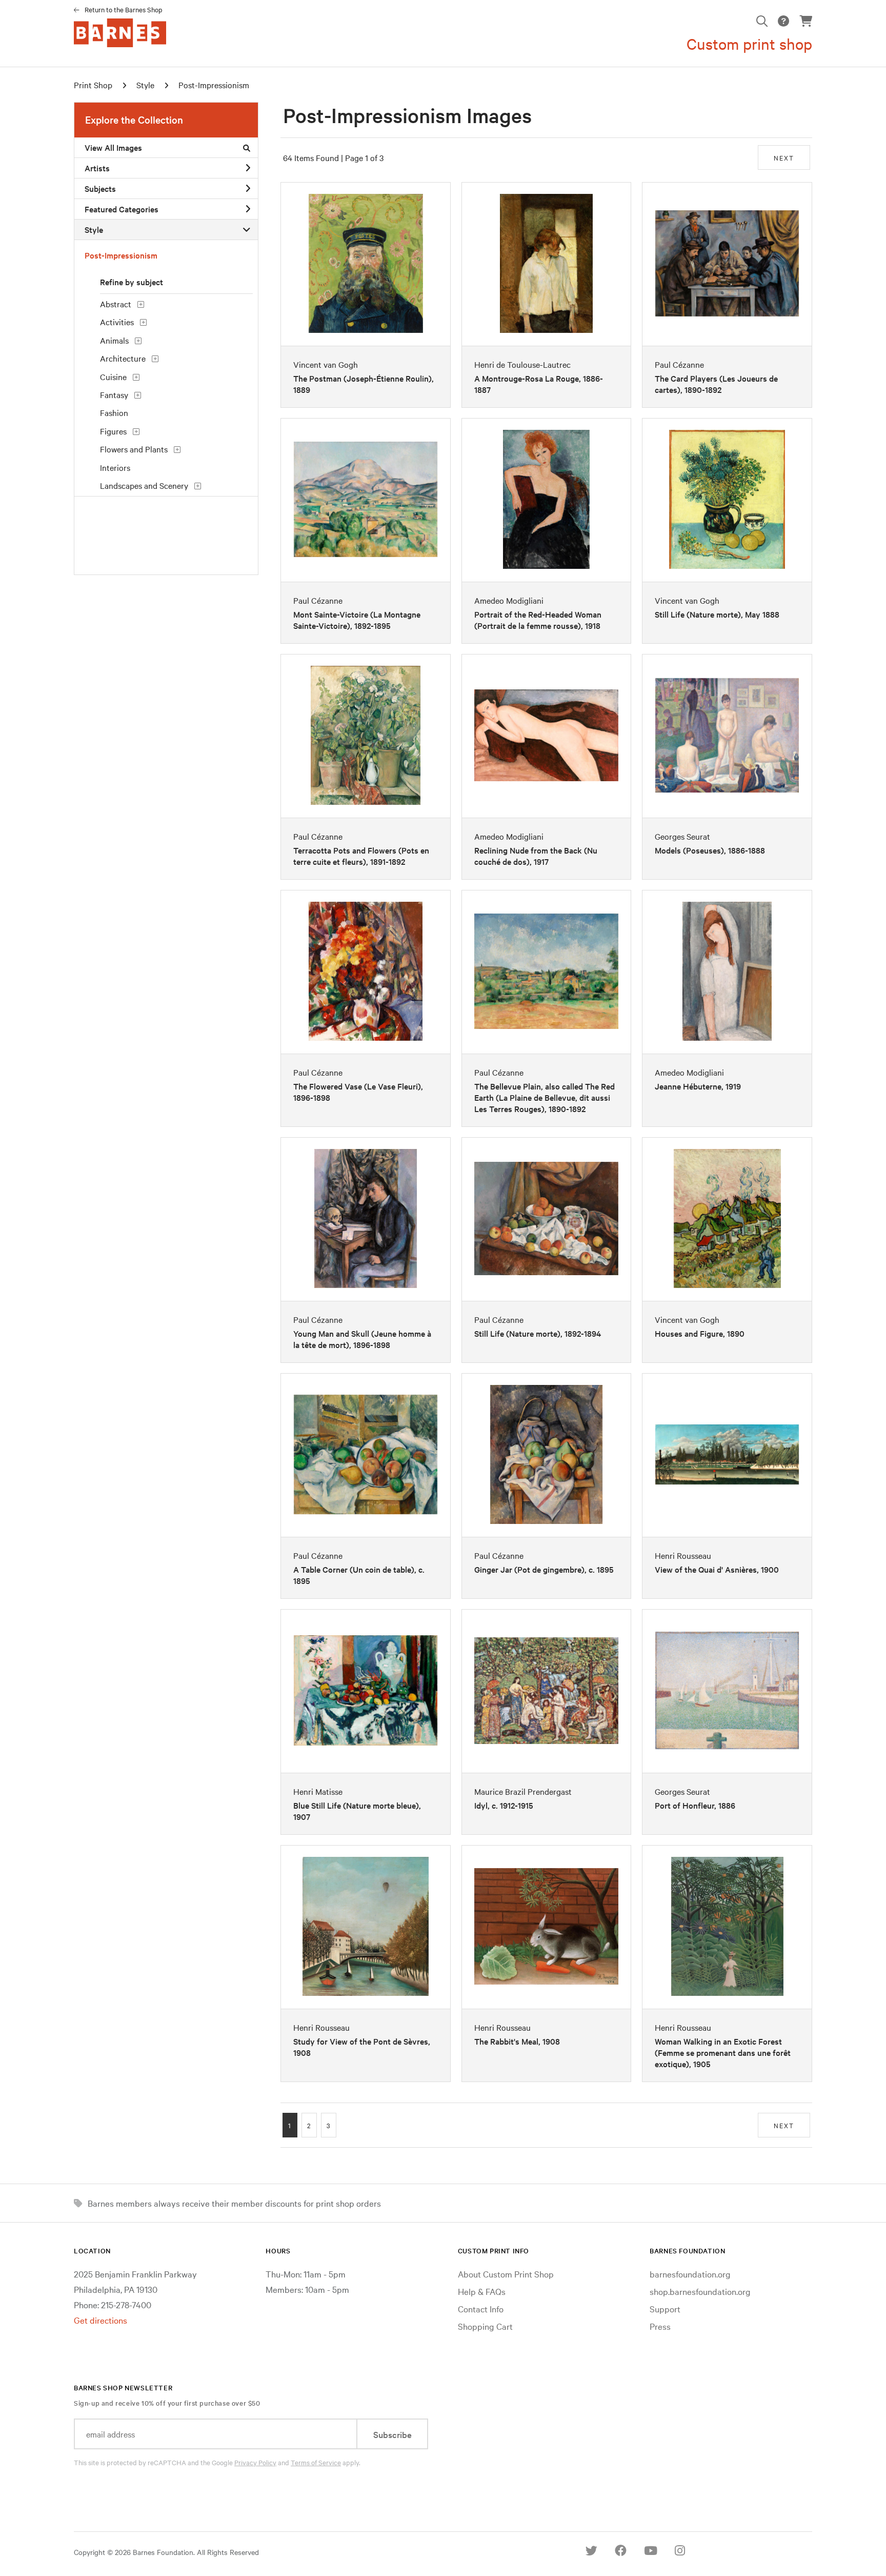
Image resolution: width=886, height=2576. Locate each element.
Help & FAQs (482, 2291)
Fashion (114, 412)
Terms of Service (316, 2462)
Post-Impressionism (214, 85)
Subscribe (392, 2434)
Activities (117, 322)
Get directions (100, 2320)
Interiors (115, 467)
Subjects (100, 188)
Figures (113, 431)
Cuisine (113, 377)
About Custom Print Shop (506, 2274)
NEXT (784, 157)
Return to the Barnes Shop (124, 9)
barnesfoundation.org (690, 2274)
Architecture (123, 358)
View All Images (113, 147)
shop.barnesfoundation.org (700, 2291)
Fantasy (114, 394)
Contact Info (481, 2309)
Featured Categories (122, 209)
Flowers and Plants (134, 449)
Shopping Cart (485, 2326)
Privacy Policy (255, 2462)
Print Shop (93, 85)
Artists (97, 168)
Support (665, 2309)
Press (660, 2326)
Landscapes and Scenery (144, 485)
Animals (114, 340)
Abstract (116, 304)
